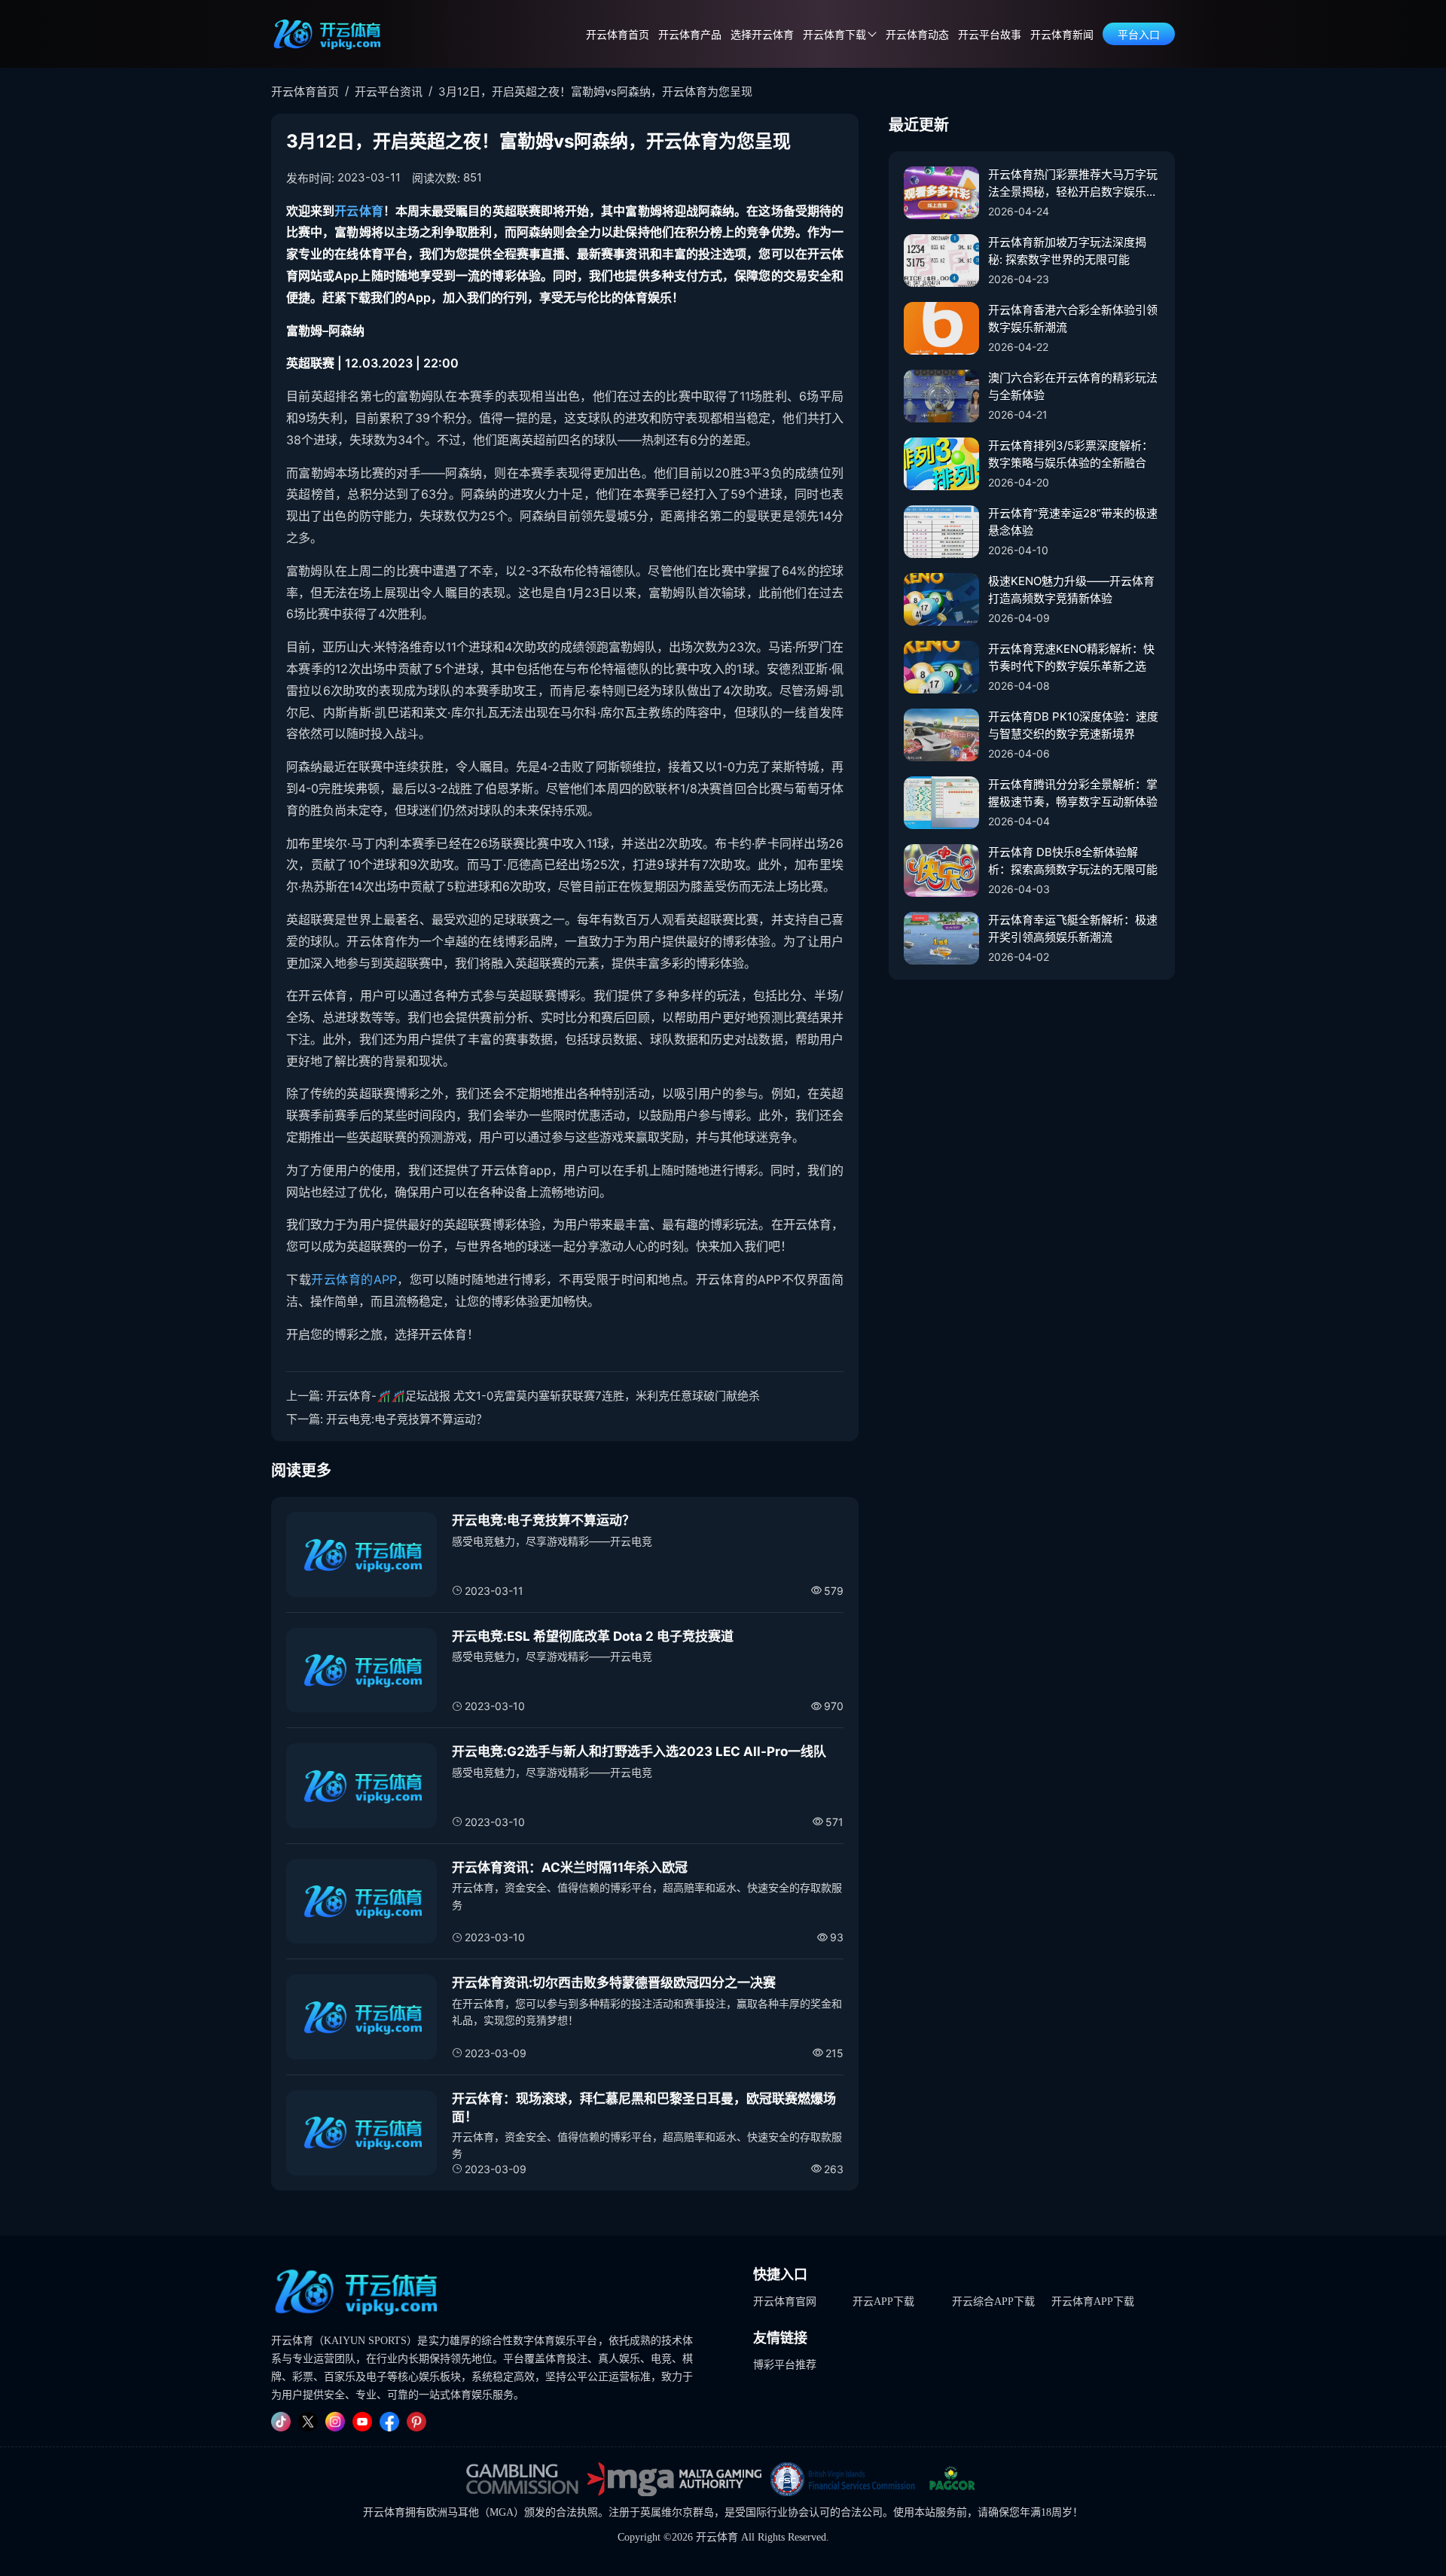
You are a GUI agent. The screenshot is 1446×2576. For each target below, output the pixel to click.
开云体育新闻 (1062, 35)
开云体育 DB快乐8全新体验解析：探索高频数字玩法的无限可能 (1073, 861)
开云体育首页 (618, 35)
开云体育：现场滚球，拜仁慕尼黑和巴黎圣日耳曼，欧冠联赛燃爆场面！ (644, 2108)
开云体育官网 (785, 2302)
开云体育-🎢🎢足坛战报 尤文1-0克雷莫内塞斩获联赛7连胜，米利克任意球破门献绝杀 (543, 1396)
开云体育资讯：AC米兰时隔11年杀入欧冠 (570, 1867)
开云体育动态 (917, 35)
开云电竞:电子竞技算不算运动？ (407, 1419)
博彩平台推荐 (785, 2365)
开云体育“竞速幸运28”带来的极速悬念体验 (1073, 522)
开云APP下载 (883, 2302)
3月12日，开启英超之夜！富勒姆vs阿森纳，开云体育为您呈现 (595, 91)
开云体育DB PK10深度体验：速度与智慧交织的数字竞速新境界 (1073, 725)
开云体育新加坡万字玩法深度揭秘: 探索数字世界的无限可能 (1067, 251)
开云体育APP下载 (1093, 2302)
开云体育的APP (354, 1279)
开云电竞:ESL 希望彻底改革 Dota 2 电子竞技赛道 (593, 1636)
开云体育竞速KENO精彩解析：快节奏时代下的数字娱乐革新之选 (1071, 657)
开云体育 (358, 211)
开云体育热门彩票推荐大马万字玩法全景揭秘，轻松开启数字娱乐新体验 (1073, 184)
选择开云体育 (762, 35)
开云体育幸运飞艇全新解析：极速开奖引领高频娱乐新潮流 (1073, 928)
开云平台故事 (990, 35)
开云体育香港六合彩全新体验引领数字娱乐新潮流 (1073, 319)
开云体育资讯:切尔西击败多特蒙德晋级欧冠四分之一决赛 (614, 1983)
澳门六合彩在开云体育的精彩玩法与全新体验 (1073, 386)
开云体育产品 (690, 35)
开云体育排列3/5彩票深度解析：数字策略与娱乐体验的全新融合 (1071, 454)
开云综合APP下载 (993, 2302)
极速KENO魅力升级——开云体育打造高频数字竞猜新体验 (1071, 590)
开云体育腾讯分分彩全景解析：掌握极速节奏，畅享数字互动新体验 (1073, 793)
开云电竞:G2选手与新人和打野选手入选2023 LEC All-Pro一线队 (639, 1751)
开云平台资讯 (389, 91)
